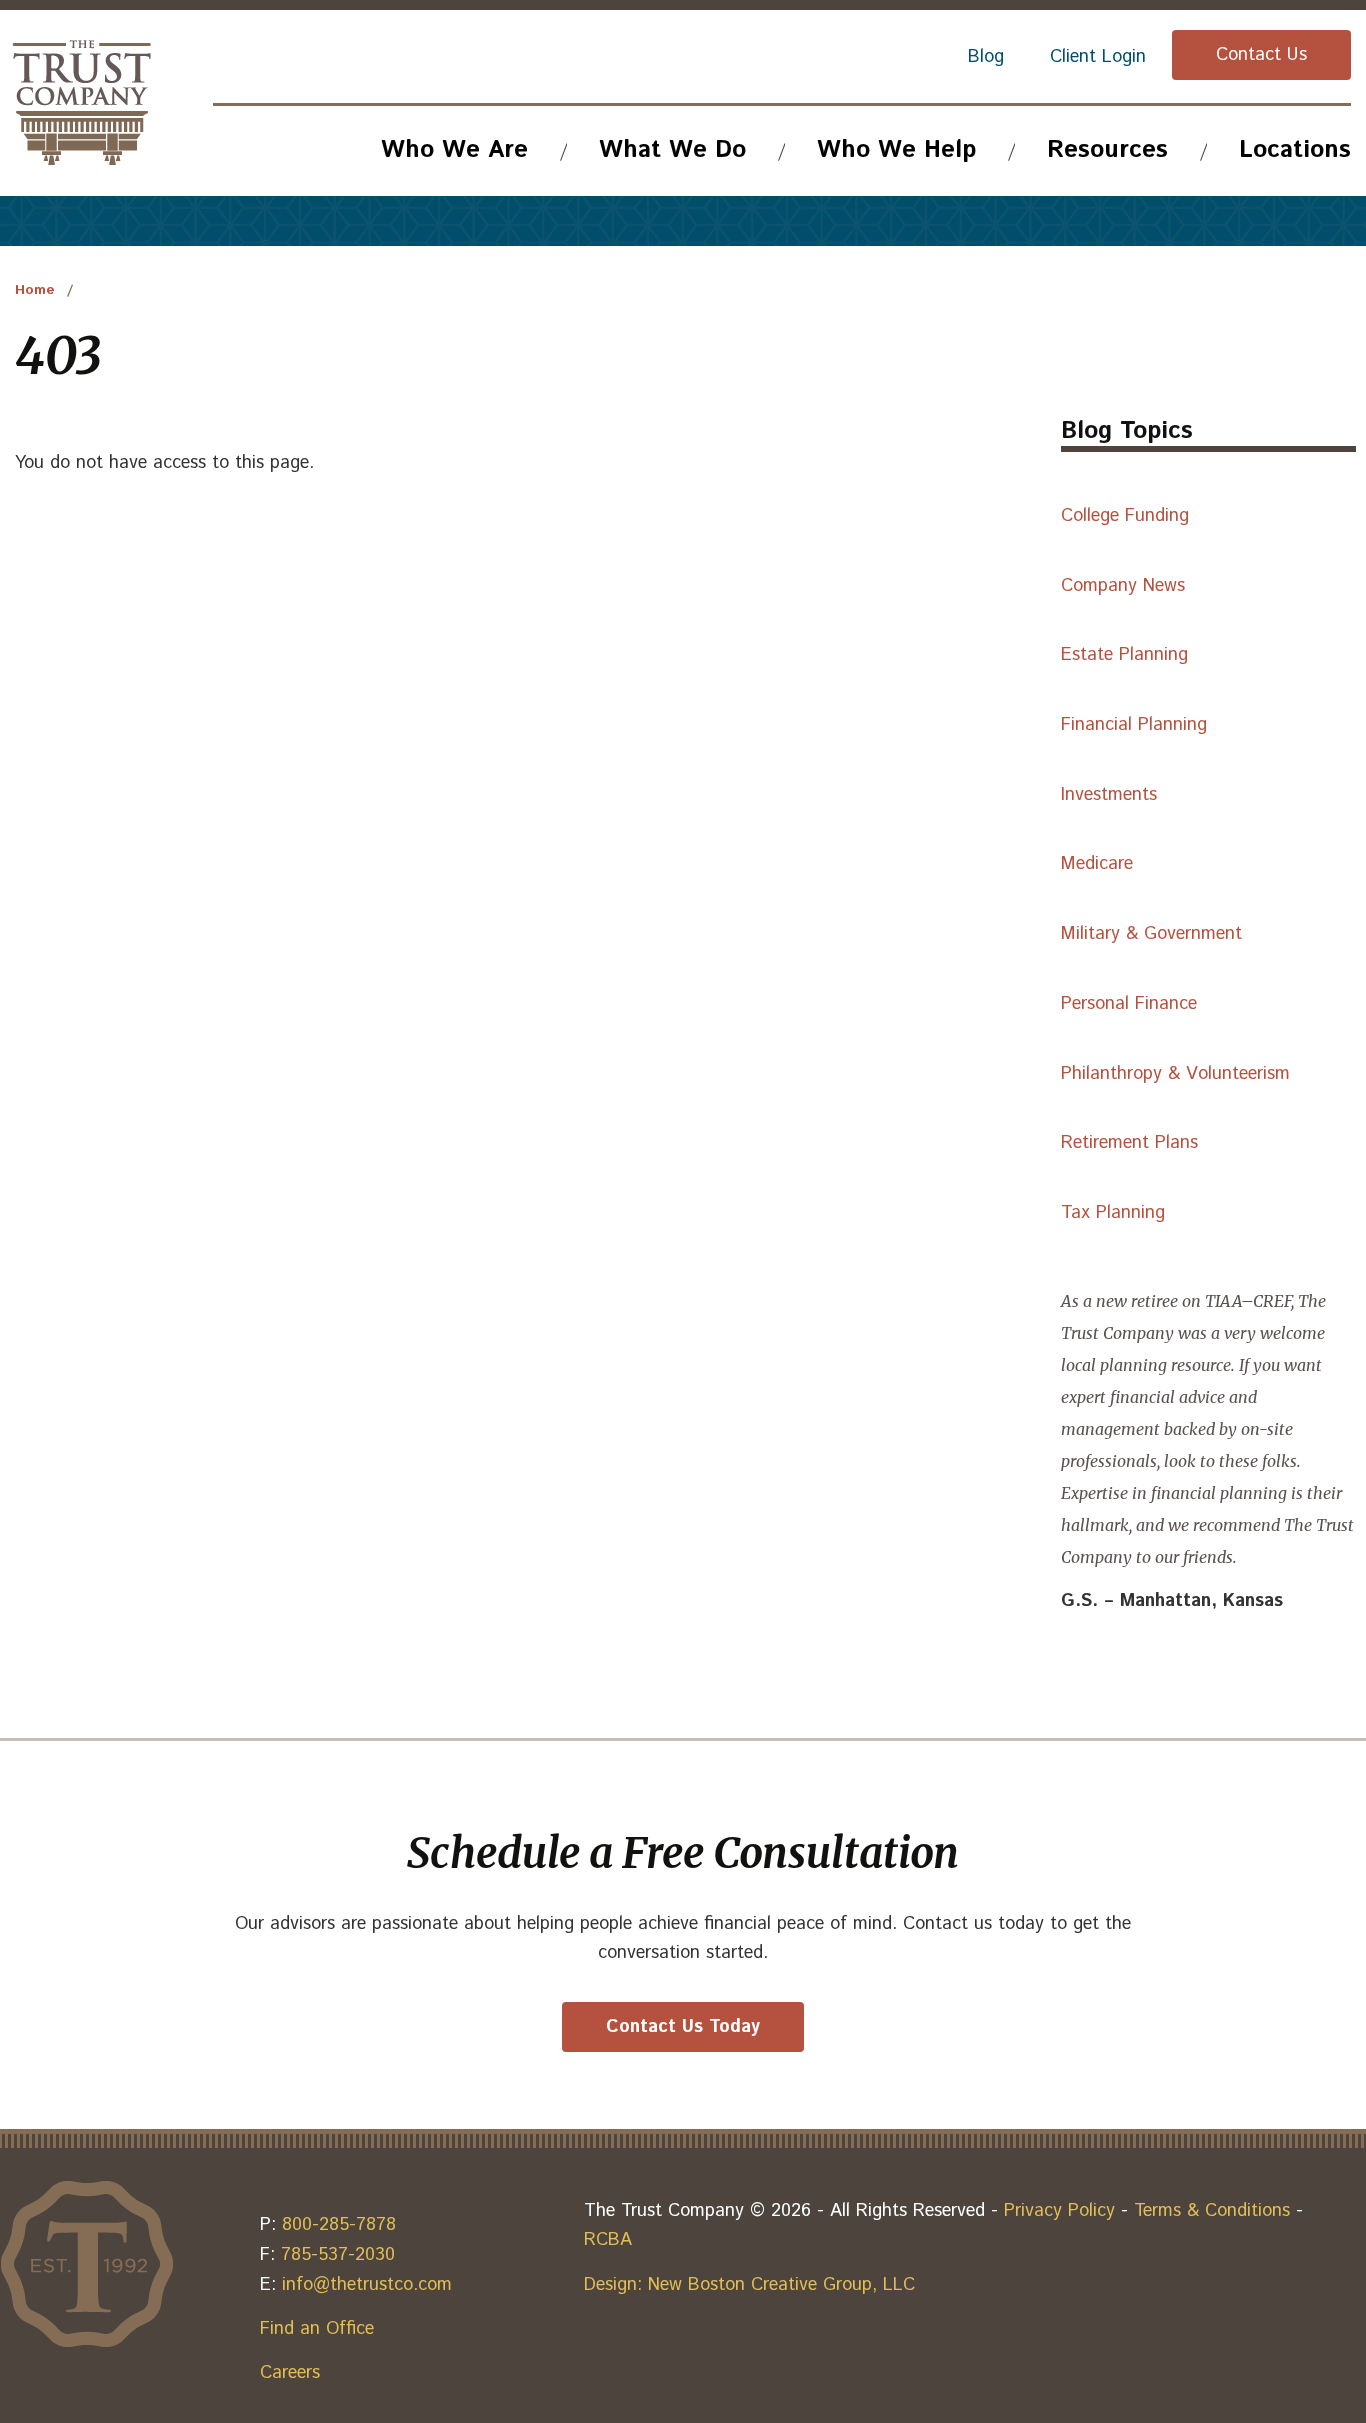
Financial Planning (1134, 725)
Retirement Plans (1129, 1143)
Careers (290, 2373)
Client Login (1098, 57)
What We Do (672, 150)
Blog (986, 57)
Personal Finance (1129, 1004)
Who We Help (896, 150)
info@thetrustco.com (367, 2285)
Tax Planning (1113, 1213)
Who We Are (454, 150)
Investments (1109, 795)
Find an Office (317, 2329)
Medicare (1097, 864)
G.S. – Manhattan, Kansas (1172, 1601)
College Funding (1125, 516)
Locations (1295, 150)
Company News (1123, 586)
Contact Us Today (683, 2027)
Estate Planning (1124, 655)
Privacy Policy (1059, 2211)
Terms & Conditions (1212, 2211)
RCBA (608, 2240)
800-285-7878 (339, 2225)
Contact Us (1261, 55)
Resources (1107, 150)
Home (35, 290)
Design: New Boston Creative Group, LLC (749, 2285)
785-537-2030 (338, 2255)
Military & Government (1151, 934)
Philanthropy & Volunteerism (1175, 1074)
